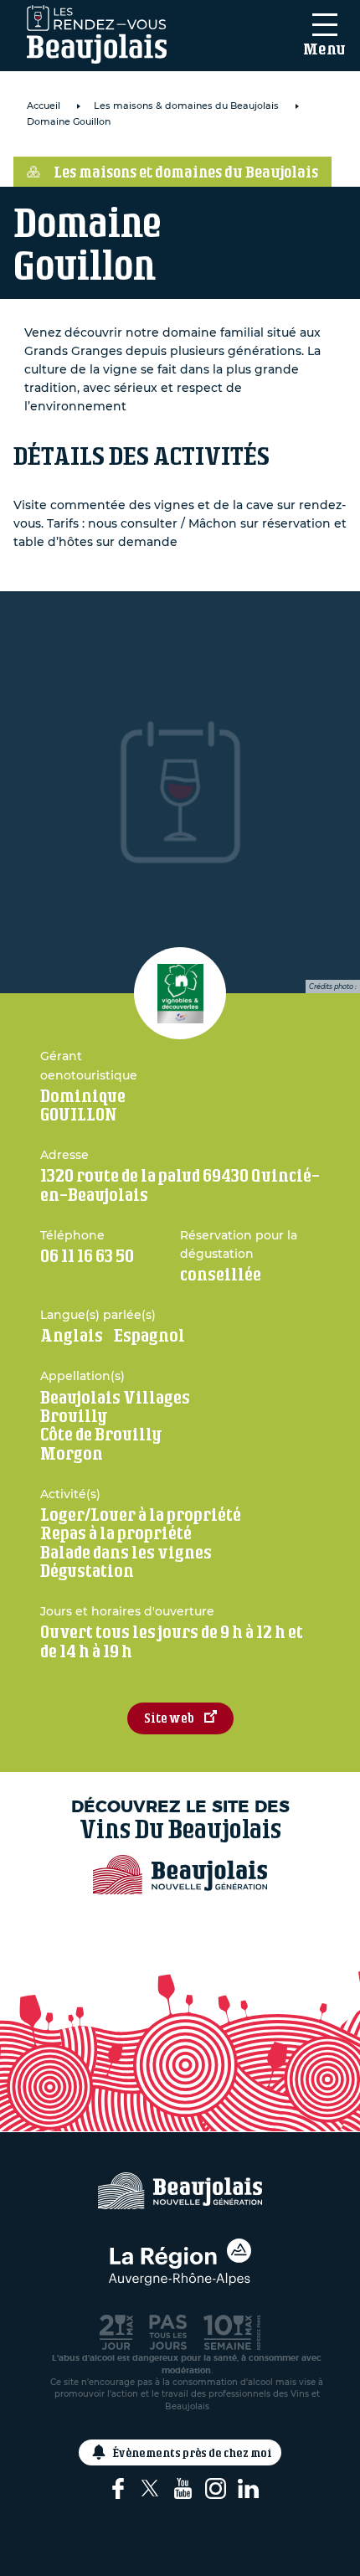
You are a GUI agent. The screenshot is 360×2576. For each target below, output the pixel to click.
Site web (169, 1718)
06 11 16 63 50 (87, 1256)
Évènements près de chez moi (193, 2452)
